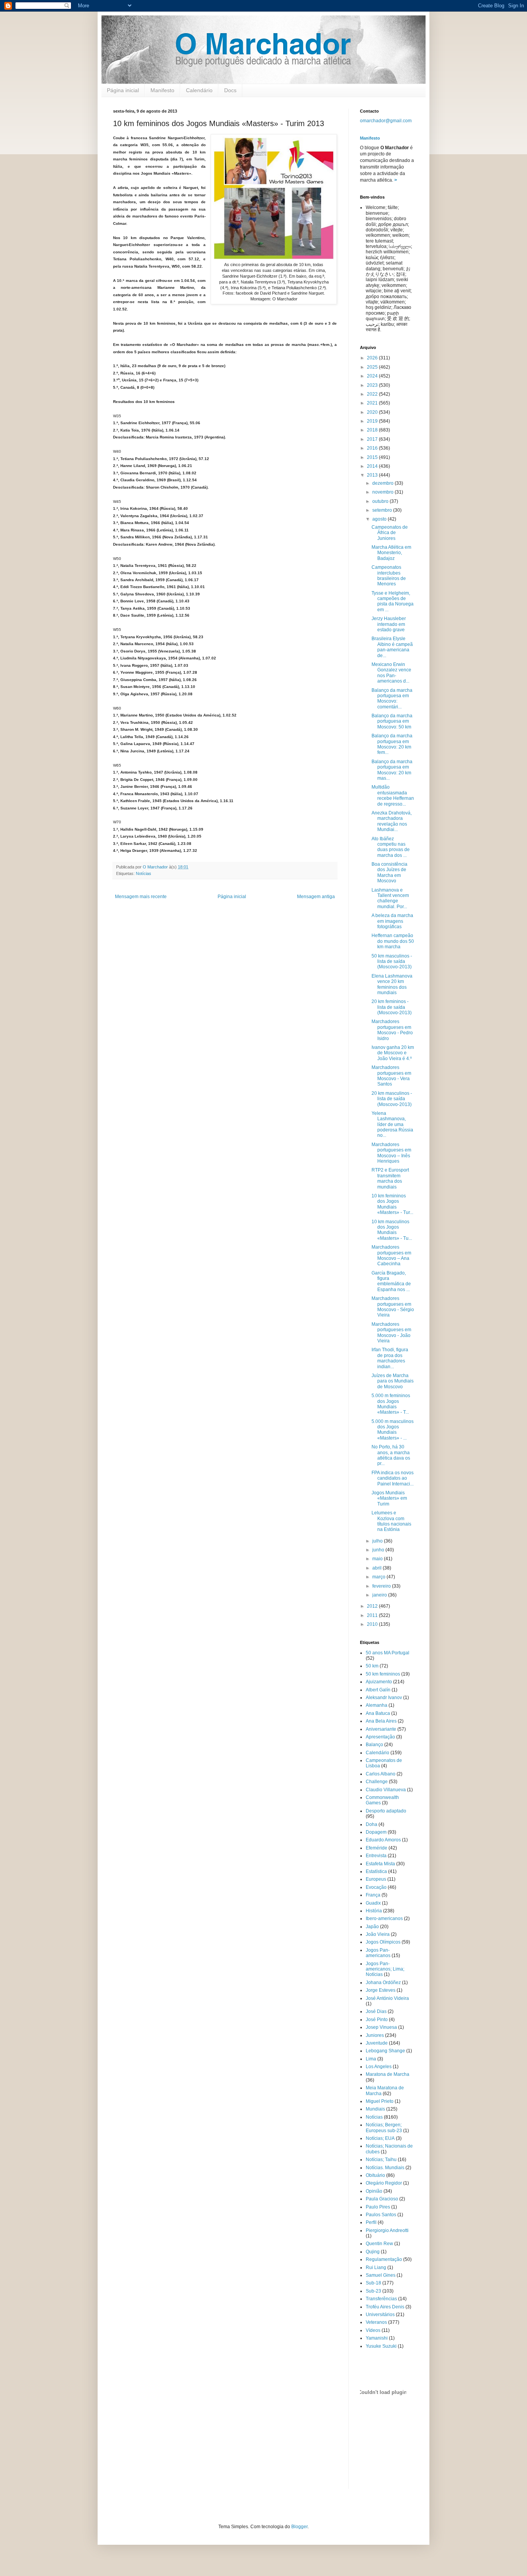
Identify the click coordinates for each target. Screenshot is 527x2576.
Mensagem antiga (316, 897)
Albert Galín (378, 1690)
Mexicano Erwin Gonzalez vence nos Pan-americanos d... (391, 673)
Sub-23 (373, 2291)
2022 (373, 394)
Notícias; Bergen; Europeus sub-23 (384, 2128)
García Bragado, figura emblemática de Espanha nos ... (391, 1281)
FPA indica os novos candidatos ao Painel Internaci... (393, 1478)
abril (378, 1568)
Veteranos (376, 2322)
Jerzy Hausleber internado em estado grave (389, 624)
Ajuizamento (379, 1682)
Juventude (377, 2043)
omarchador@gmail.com (386, 121)
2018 (373, 430)
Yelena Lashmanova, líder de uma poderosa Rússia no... (392, 1124)
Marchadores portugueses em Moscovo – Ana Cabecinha (391, 1255)
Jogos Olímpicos (383, 1942)
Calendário (199, 90)
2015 (373, 457)
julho (378, 1541)
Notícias (144, 873)
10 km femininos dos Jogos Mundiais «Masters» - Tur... (392, 1204)
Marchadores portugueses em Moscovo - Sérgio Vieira (393, 1307)
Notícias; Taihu (381, 2160)
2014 (373, 466)
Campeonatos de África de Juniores (390, 533)
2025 (373, 367)
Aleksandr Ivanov (384, 1698)
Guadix (373, 1903)
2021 (373, 403)
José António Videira (387, 1998)
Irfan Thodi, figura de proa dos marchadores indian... (390, 1358)
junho (379, 1550)
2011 (373, 1615)
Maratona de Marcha (388, 2074)
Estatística (376, 1871)
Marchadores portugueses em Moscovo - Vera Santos (391, 1076)
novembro (383, 492)
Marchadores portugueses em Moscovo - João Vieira (391, 1333)
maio (378, 1559)
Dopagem (376, 1832)
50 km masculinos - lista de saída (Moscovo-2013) (392, 962)
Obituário (375, 2175)
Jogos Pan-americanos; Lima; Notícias (385, 1969)
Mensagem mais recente (141, 897)
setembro (383, 510)
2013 (373, 475)
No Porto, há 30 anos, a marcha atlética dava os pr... (391, 1455)
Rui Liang (376, 2267)
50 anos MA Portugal (388, 1653)
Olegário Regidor (384, 2183)
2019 (373, 421)
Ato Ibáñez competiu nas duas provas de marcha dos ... (391, 847)
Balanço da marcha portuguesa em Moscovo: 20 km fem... (392, 744)
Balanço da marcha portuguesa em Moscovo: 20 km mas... (392, 770)
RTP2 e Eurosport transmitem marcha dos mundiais (390, 1178)
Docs (230, 90)
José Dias (376, 2011)
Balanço (374, 1745)
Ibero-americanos (384, 1919)
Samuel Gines (381, 2275)
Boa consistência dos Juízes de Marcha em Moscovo (389, 872)
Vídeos (373, 2330)
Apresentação (380, 1737)
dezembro (383, 483)
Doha (372, 1824)
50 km (372, 1666)
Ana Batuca (378, 1713)
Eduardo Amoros (383, 1840)
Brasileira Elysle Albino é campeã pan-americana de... (392, 647)
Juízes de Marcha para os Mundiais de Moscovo (393, 1381)
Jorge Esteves (381, 1990)
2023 (373, 385)
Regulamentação (384, 2259)
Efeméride (377, 1848)
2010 (373, 1624)
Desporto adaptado (386, 1811)
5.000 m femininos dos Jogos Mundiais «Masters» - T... (391, 1404)
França (373, 1895)
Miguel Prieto (380, 2101)
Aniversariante (381, 1729)
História (374, 1911)
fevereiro (382, 1586)
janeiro (380, 1595)
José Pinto (377, 2020)
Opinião (374, 2191)
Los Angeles (379, 2067)
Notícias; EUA (380, 2138)
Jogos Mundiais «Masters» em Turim (389, 1498)
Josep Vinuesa (381, 2027)
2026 (373, 358)
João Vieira (378, 1934)
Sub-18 (373, 2283)
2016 (373, 448)
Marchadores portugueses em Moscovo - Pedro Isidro (392, 1030)
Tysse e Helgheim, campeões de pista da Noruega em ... (393, 601)
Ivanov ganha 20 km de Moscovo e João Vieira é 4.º (393, 1053)
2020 (373, 412)
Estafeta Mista (380, 1864)
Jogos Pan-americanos (378, 1953)
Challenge (377, 1782)
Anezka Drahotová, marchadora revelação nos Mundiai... (392, 821)
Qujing (373, 2252)
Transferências (381, 2299)
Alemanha (377, 1705)
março (379, 1577)
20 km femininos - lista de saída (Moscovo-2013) (392, 1007)
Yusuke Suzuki (381, 2346)
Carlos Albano (381, 1774)
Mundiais (375, 2109)
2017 (373, 439)
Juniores (375, 2035)
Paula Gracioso (382, 2199)
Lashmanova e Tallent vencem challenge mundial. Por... (390, 898)
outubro (381, 501)
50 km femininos (383, 1674)
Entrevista (376, 1856)
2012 (373, 1606)
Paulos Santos (381, 2215)
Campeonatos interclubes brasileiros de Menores (389, 576)
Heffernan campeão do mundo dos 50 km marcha (393, 941)
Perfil (371, 2222)
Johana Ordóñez (383, 1983)
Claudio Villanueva (386, 1790)
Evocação (376, 1887)
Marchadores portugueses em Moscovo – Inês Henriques (391, 1153)
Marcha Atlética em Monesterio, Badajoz (391, 553)
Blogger (299, 2527)
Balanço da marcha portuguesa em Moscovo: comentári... (392, 699)
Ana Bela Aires (381, 1721)
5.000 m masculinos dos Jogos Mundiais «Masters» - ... (393, 1430)
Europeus (376, 1879)
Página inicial (123, 90)
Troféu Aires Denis (385, 2307)
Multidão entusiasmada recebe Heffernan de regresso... (393, 795)
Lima (371, 2059)
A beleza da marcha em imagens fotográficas (392, 921)
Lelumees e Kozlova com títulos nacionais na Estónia (391, 1521)
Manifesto (162, 90)
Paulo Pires (378, 2207)
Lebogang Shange (385, 2051)
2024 (373, 376)
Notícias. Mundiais (385, 2168)
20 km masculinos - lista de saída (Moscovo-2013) (392, 1099)
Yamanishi (377, 2338)
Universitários (380, 2315)
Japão (372, 1927)
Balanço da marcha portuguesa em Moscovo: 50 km (392, 721)
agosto (380, 519)
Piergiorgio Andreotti (387, 2230)
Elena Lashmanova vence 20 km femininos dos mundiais (392, 984)
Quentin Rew (379, 2244)
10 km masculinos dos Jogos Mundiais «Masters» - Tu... (392, 1230)
